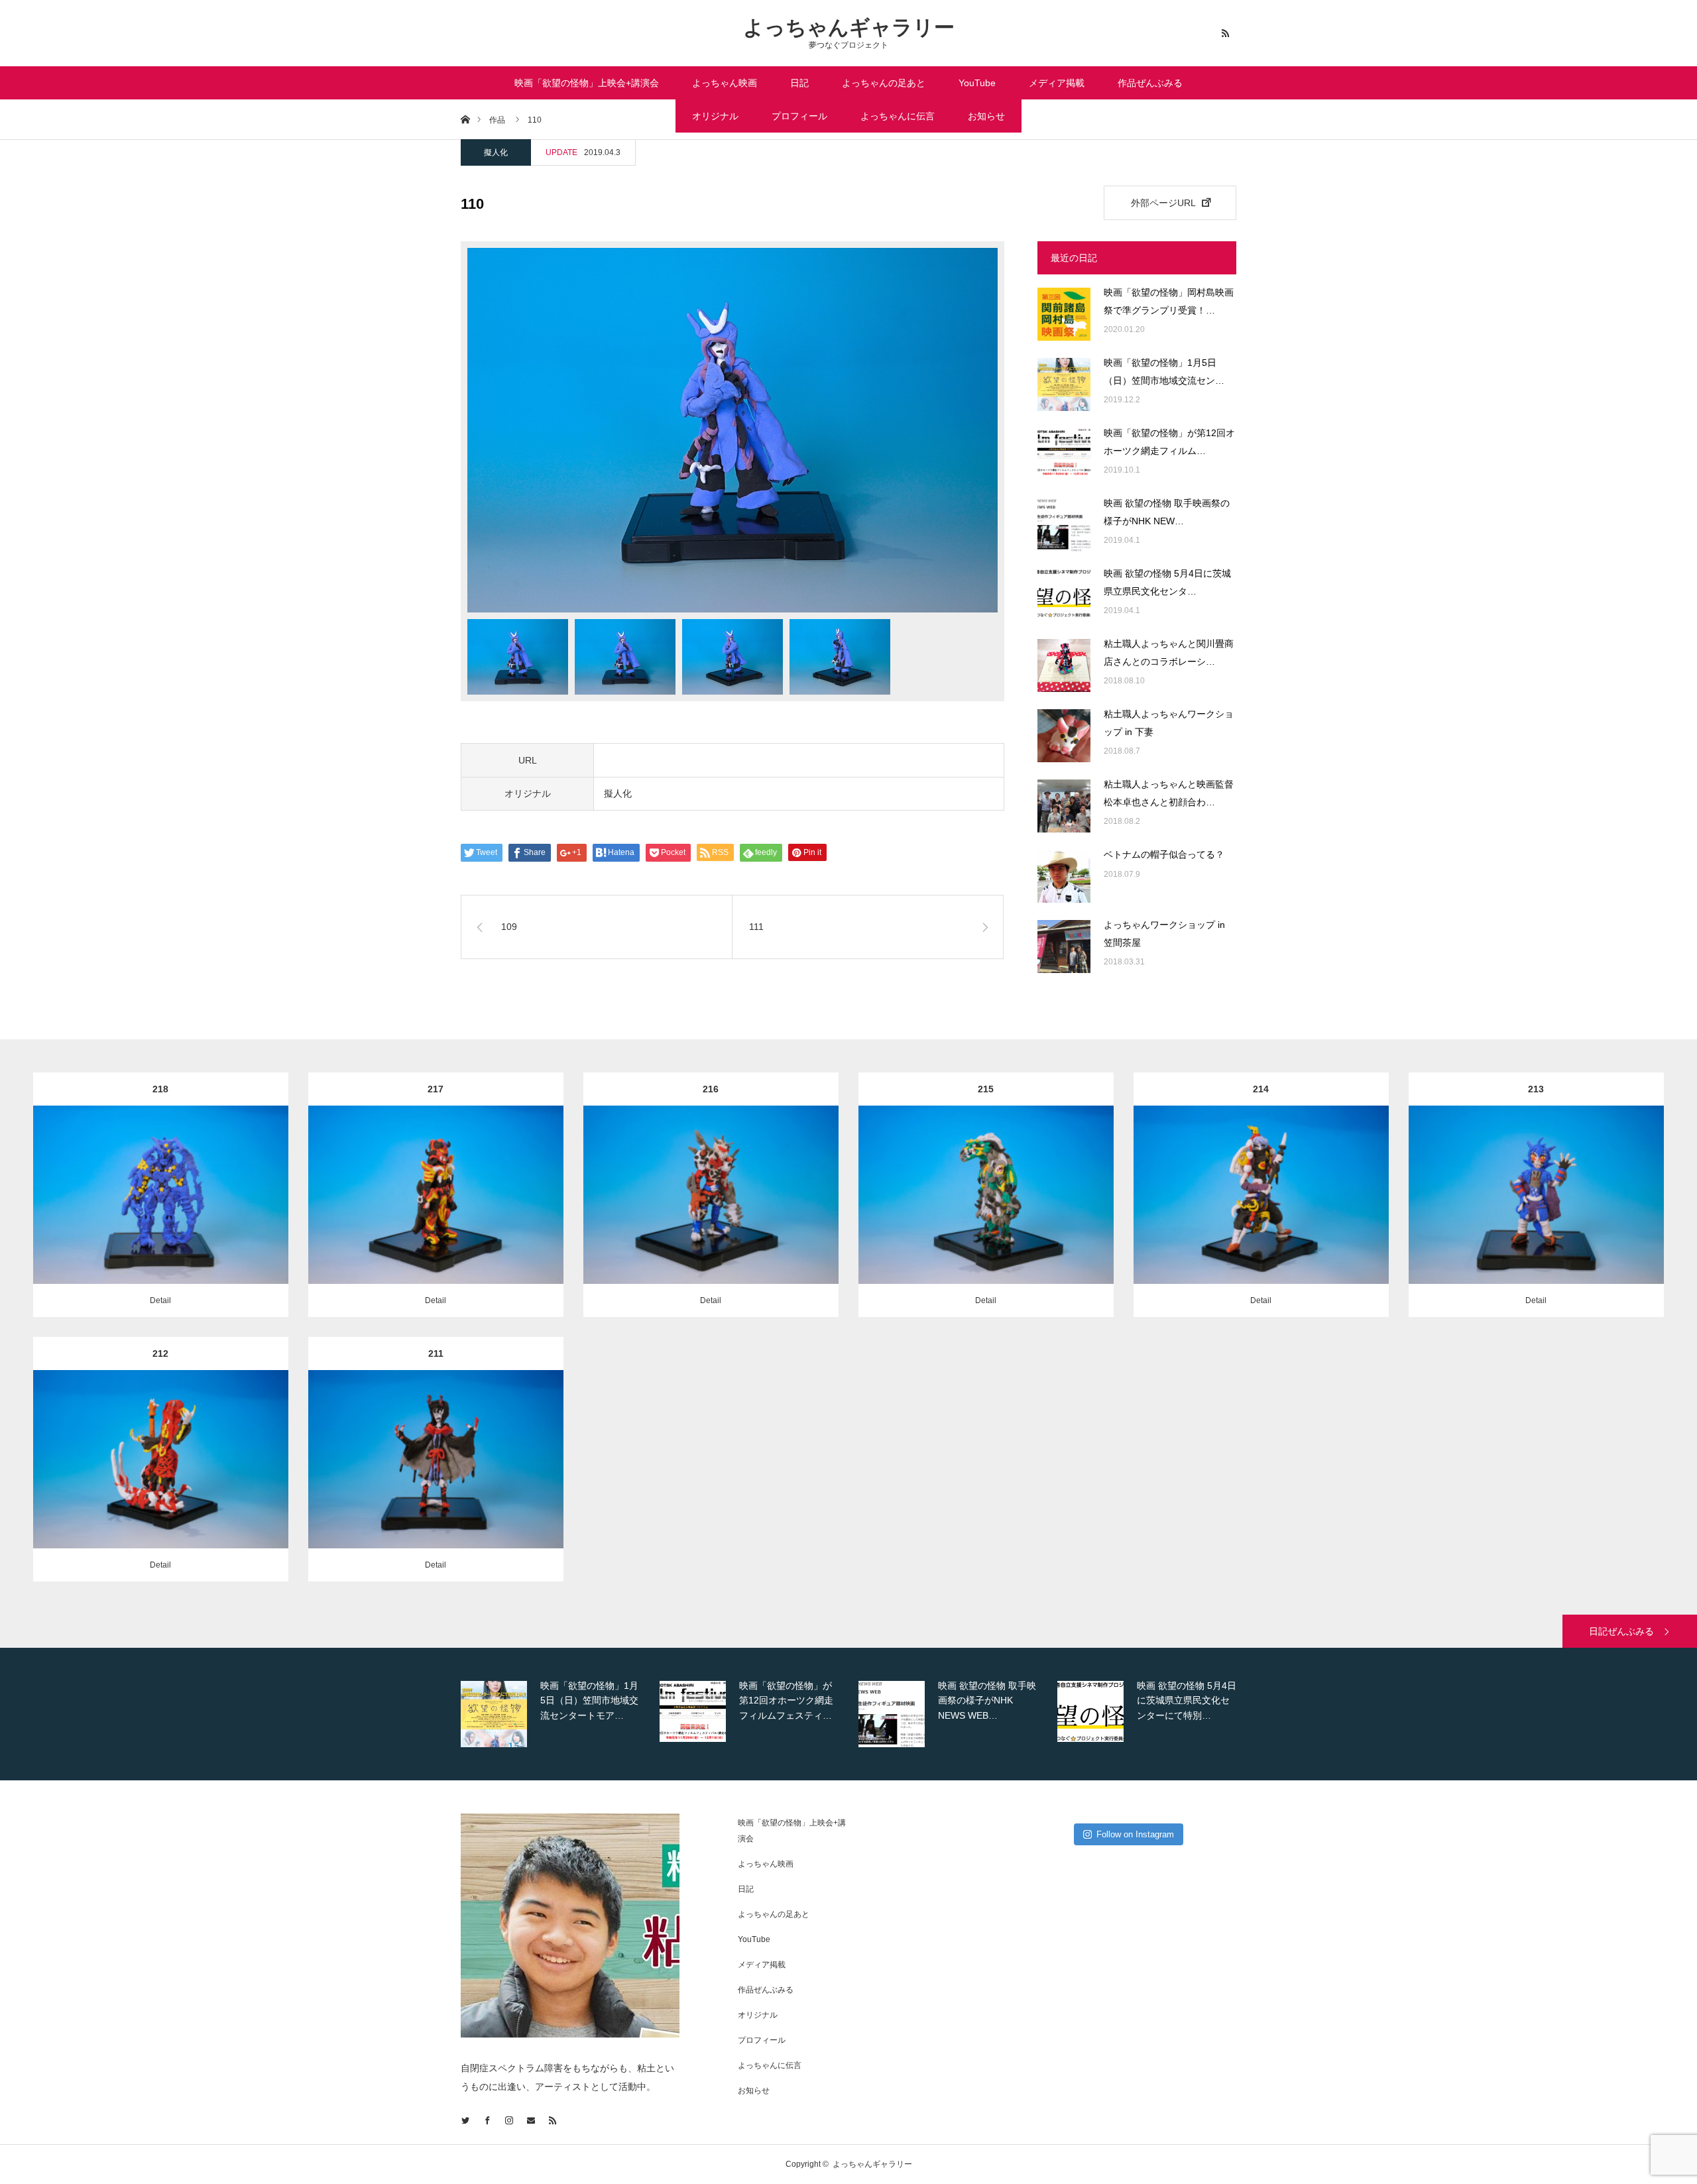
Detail (160, 1300)
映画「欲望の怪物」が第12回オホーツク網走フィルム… (1169, 442)
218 (160, 1089)
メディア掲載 (1057, 83)
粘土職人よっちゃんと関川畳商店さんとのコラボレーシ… (1169, 653)
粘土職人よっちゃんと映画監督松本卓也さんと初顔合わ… (1169, 793)
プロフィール (799, 116)
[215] (986, 1215)
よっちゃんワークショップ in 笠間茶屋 (1164, 934)
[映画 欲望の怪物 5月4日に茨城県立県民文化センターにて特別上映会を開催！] (1064, 595)
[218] (161, 1215)
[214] (1261, 1215)
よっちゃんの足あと (884, 83)
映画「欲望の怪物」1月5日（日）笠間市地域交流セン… (1164, 372)
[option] (732, 430)
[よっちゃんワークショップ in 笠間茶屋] (1064, 947)
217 (436, 1089)
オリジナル (715, 116)
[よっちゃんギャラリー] (573, 2034)
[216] (711, 1215)
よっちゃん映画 (725, 83)
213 (1536, 1089)
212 (160, 1353)
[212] (161, 1479)
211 (436, 1353)
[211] (436, 1479)
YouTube (977, 83)
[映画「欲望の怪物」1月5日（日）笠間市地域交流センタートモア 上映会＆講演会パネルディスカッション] (1064, 384)
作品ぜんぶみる (1150, 83)
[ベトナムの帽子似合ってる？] (1064, 876)
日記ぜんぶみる (1621, 1631)
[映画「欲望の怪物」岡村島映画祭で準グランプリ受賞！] (1064, 314)
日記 (799, 83)
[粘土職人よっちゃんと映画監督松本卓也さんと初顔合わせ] (1064, 806)
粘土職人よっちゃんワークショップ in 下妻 (1169, 723)
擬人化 (496, 152)
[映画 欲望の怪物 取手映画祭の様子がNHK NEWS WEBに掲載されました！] (1064, 525)
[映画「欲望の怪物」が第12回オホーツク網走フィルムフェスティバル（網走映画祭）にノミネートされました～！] (1064, 455)
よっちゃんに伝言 (898, 116)
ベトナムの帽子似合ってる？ (1164, 854)
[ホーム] (465, 119)
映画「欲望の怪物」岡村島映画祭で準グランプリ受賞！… (1169, 301)
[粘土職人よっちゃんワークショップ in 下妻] (1064, 736)
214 (1261, 1089)
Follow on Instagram (1135, 1834)
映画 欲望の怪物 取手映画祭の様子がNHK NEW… (1167, 512)
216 (711, 1089)
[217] (436, 1215)
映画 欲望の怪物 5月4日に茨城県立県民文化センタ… (1167, 582)
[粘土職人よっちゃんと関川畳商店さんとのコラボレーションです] (1064, 665)
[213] (1536, 1215)
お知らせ (986, 116)
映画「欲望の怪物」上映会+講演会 (587, 83)
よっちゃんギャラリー (849, 28)
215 (986, 1089)
